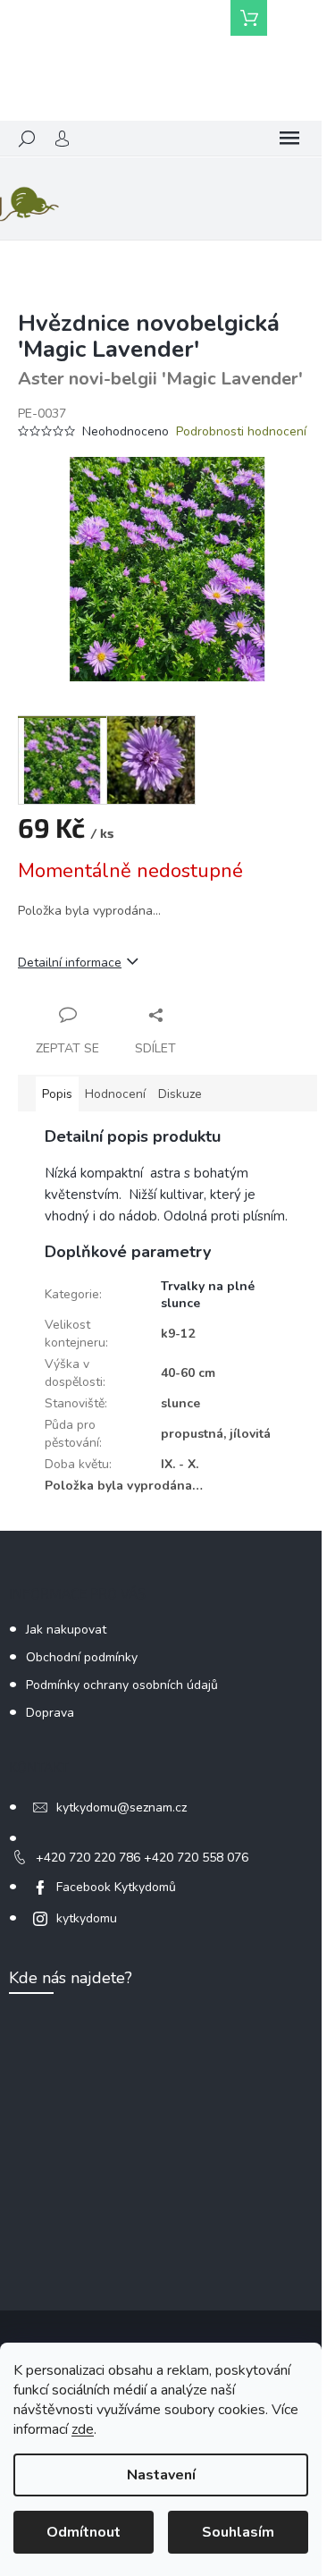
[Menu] (289, 139)
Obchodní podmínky (82, 1657)
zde (83, 2429)
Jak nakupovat (66, 1630)
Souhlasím (238, 2532)
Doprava (50, 1713)
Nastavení (161, 2475)
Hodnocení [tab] (115, 1094)
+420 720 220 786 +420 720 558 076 (142, 1858)
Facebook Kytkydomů (116, 1887)
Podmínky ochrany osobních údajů (122, 1685)
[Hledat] (27, 139)
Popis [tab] (57, 1094)
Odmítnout (84, 2532)
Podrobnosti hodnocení (241, 431)
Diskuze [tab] (180, 1094)
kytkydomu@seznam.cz (121, 1807)
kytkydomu (87, 1918)
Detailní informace (70, 963)
